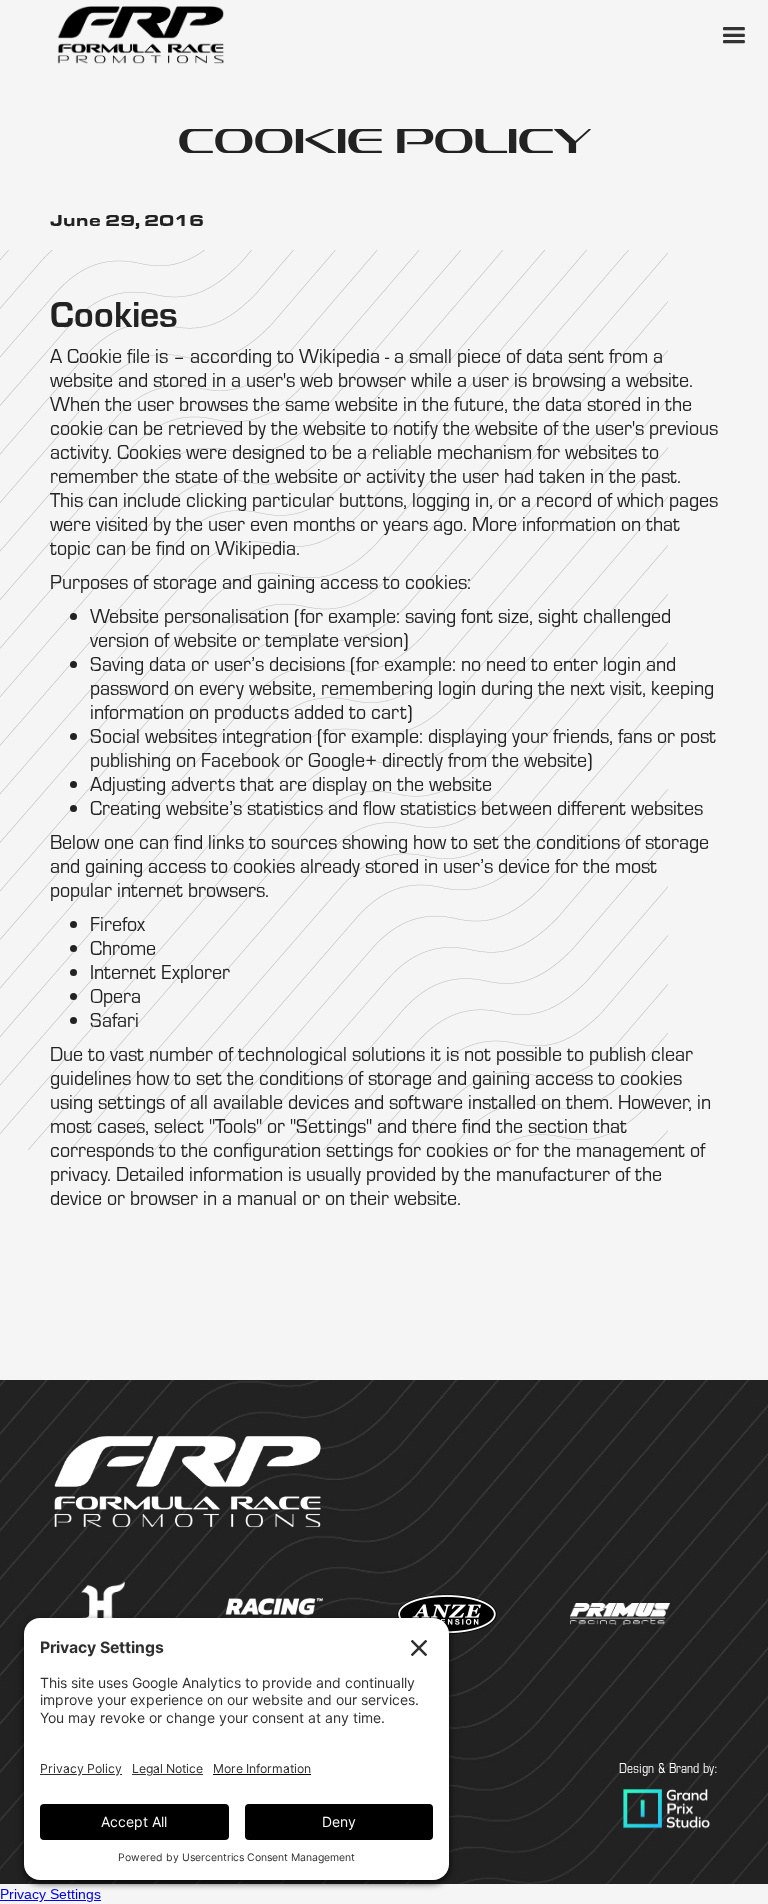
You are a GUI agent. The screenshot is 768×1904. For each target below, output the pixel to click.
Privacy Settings (50, 1894)
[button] (733, 35)
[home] (140, 35)
